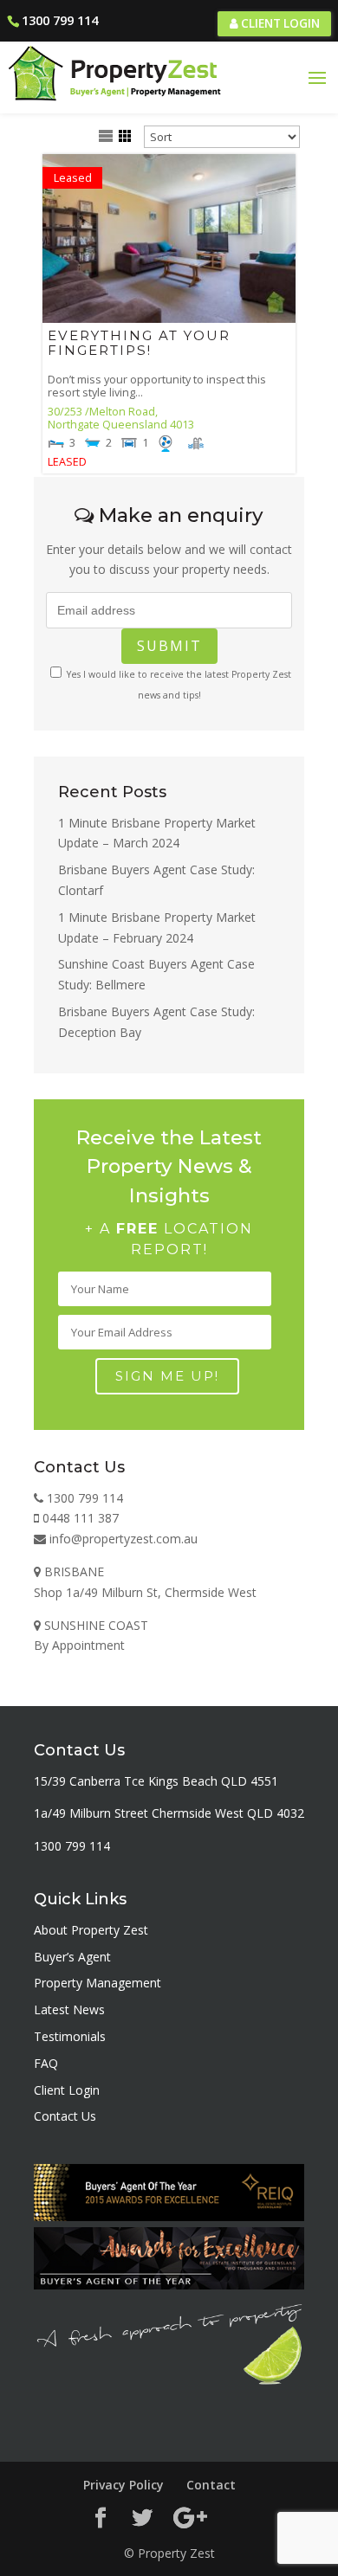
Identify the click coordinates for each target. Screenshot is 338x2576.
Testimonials (70, 2036)
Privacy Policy (123, 2485)
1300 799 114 (60, 20)
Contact (211, 2485)
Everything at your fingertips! (139, 343)
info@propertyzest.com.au (122, 1539)
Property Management (97, 1983)
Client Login (279, 23)
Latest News (69, 2009)
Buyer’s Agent (72, 1957)
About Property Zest (91, 1930)
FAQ (46, 2063)
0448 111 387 (79, 1518)
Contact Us (65, 2116)
